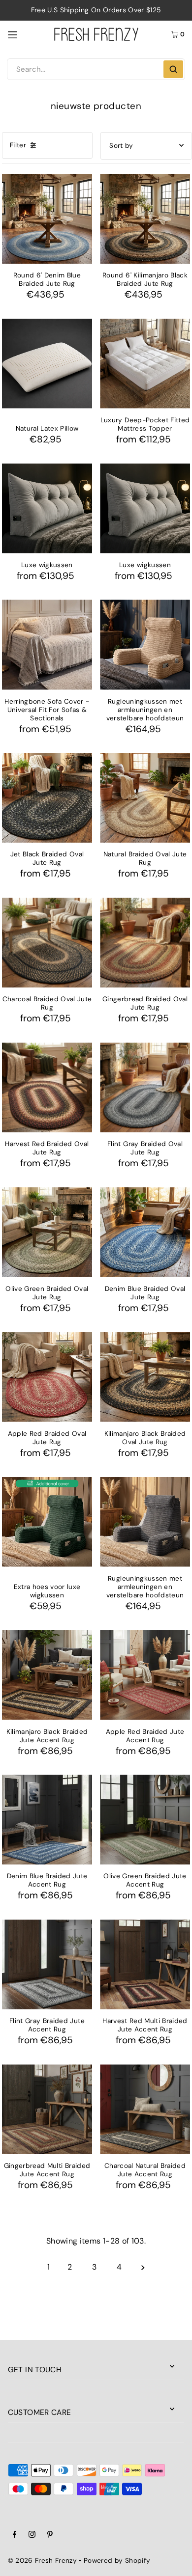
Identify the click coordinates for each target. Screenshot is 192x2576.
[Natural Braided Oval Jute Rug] (145, 798)
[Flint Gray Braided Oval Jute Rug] (145, 1087)
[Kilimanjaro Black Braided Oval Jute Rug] (145, 1377)
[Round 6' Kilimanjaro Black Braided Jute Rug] (145, 219)
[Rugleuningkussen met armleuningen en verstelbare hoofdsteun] (145, 644)
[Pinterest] (50, 2536)
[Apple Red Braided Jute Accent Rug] (145, 1675)
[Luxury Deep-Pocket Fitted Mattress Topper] (145, 364)
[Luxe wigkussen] (47, 508)
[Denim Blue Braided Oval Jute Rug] (145, 1232)
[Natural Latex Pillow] (47, 364)
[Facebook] (15, 2536)
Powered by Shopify (117, 2561)
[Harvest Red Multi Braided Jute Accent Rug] (145, 1964)
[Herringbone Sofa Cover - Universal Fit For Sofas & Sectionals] (47, 644)
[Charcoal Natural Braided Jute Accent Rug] (145, 2109)
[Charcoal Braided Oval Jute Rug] (47, 943)
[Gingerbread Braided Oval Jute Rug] (145, 943)
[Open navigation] (26, 34)
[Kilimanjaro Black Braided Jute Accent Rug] (47, 1675)
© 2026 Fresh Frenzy (42, 2561)
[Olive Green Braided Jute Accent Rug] (145, 1820)
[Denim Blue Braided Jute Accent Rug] (47, 1820)
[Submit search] (173, 69)
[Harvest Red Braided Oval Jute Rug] (47, 1087)
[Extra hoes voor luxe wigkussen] (47, 1522)
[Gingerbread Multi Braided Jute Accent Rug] (47, 2109)
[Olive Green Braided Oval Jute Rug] (47, 1232)
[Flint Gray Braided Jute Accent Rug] (47, 1964)
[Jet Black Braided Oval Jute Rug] (47, 798)
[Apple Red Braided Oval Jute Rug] (47, 1377)
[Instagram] (32, 2536)
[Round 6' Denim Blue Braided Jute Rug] (47, 219)
